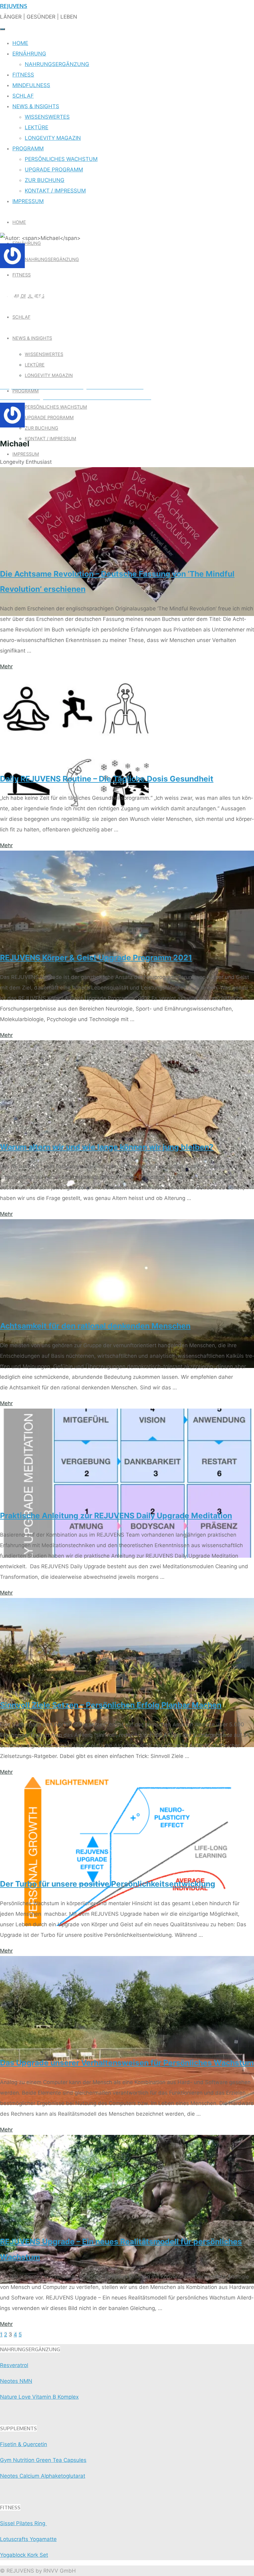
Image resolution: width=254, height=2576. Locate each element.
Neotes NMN (16, 2381)
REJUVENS (14, 6)
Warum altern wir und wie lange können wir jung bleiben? (107, 1147)
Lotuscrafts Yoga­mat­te (28, 2539)
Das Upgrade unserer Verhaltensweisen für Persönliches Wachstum (127, 2063)
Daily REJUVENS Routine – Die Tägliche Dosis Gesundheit (107, 779)
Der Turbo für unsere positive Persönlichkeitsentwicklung (108, 1884)
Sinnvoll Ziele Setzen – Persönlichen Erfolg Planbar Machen (111, 1705)
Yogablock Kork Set (24, 2555)
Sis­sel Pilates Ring (23, 2523)
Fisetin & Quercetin (24, 2444)
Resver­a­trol (14, 2365)
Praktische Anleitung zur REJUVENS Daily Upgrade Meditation (116, 1516)
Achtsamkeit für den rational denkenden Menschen (95, 1326)
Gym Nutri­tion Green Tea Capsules (43, 2460)
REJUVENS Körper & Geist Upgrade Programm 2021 (96, 958)
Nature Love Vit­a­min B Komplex (39, 2397)
